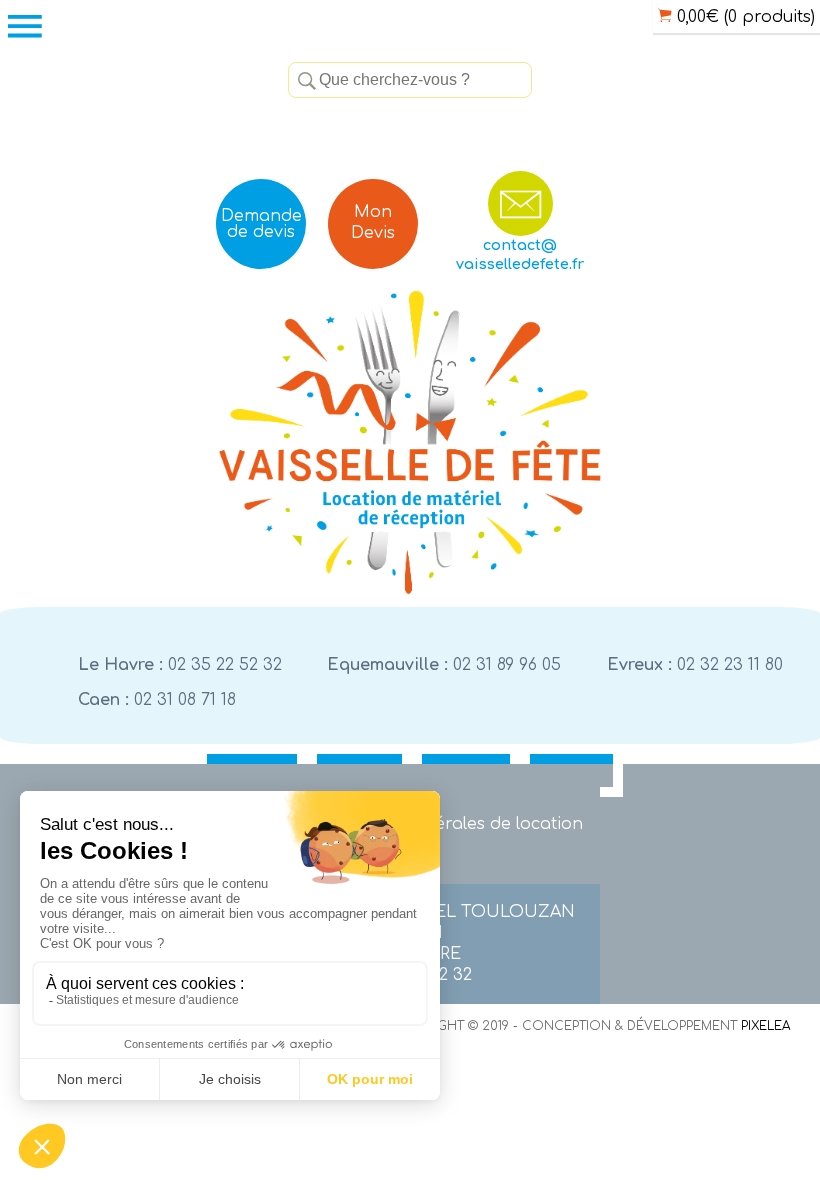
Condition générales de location (450, 824)
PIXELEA (765, 1026)
